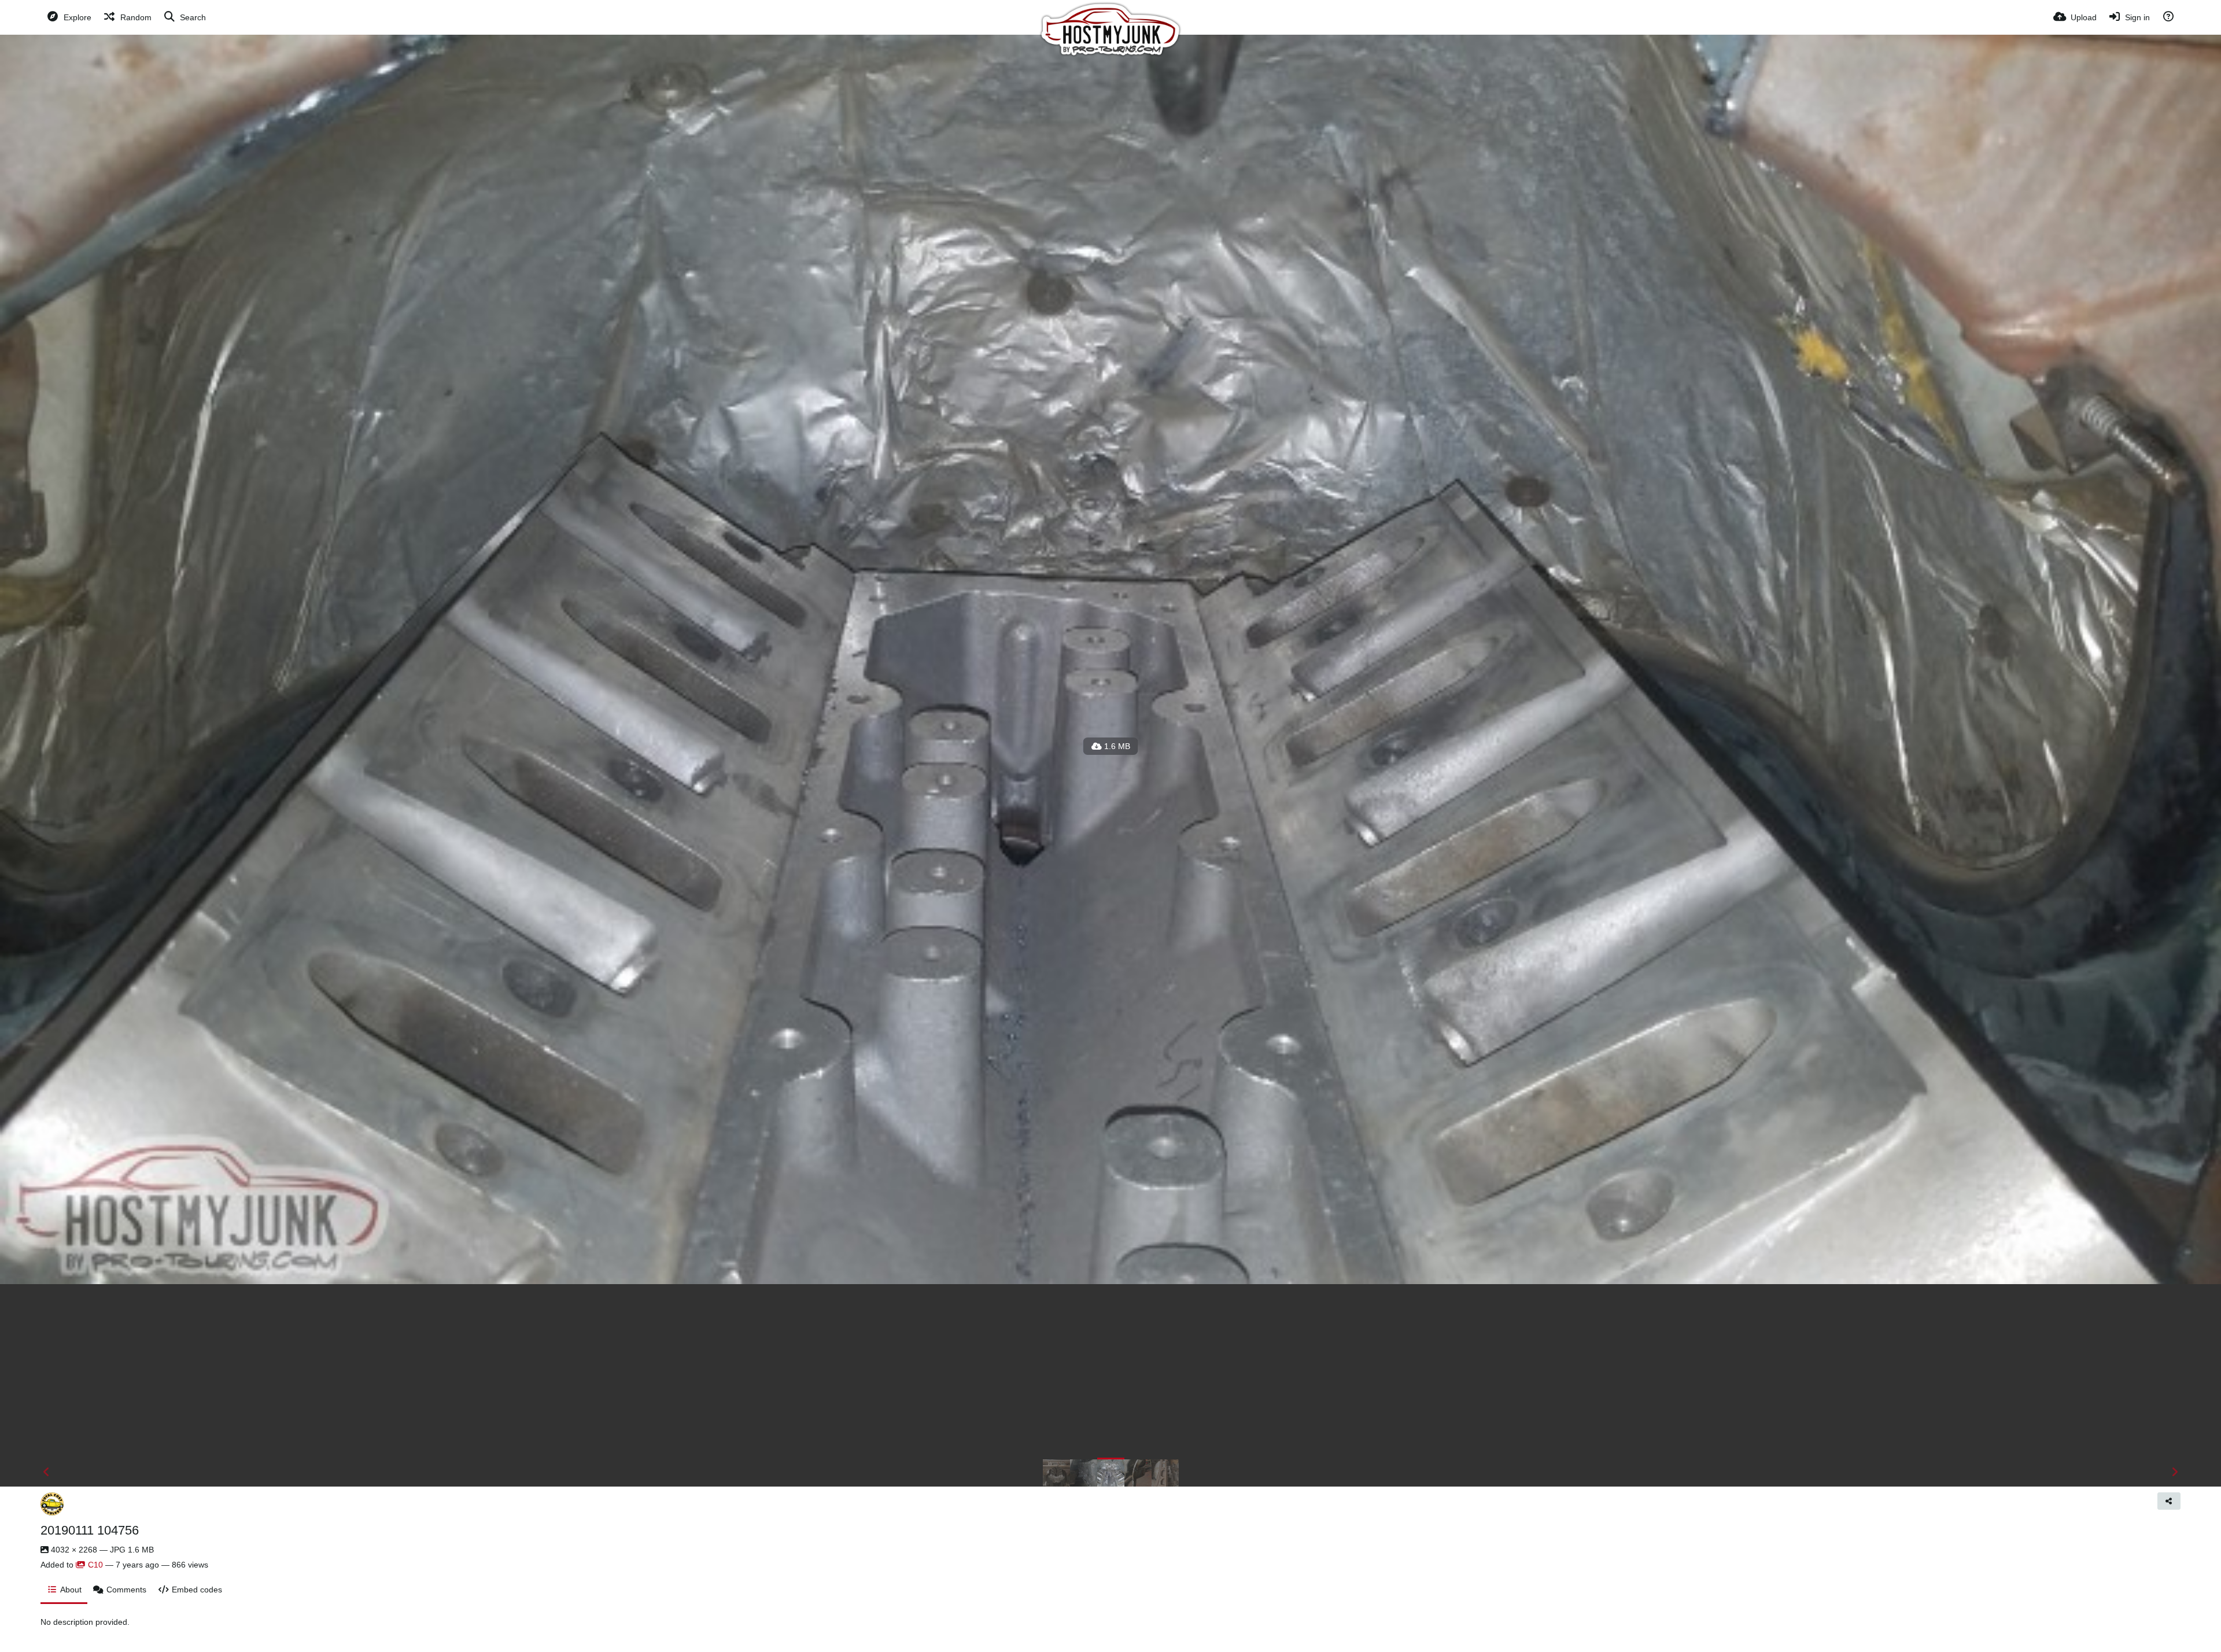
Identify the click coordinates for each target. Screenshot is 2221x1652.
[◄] (46, 1472)
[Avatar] (52, 1504)
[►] (2175, 1472)
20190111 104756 (90, 1530)
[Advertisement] (1110, 1371)
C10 (95, 1565)
